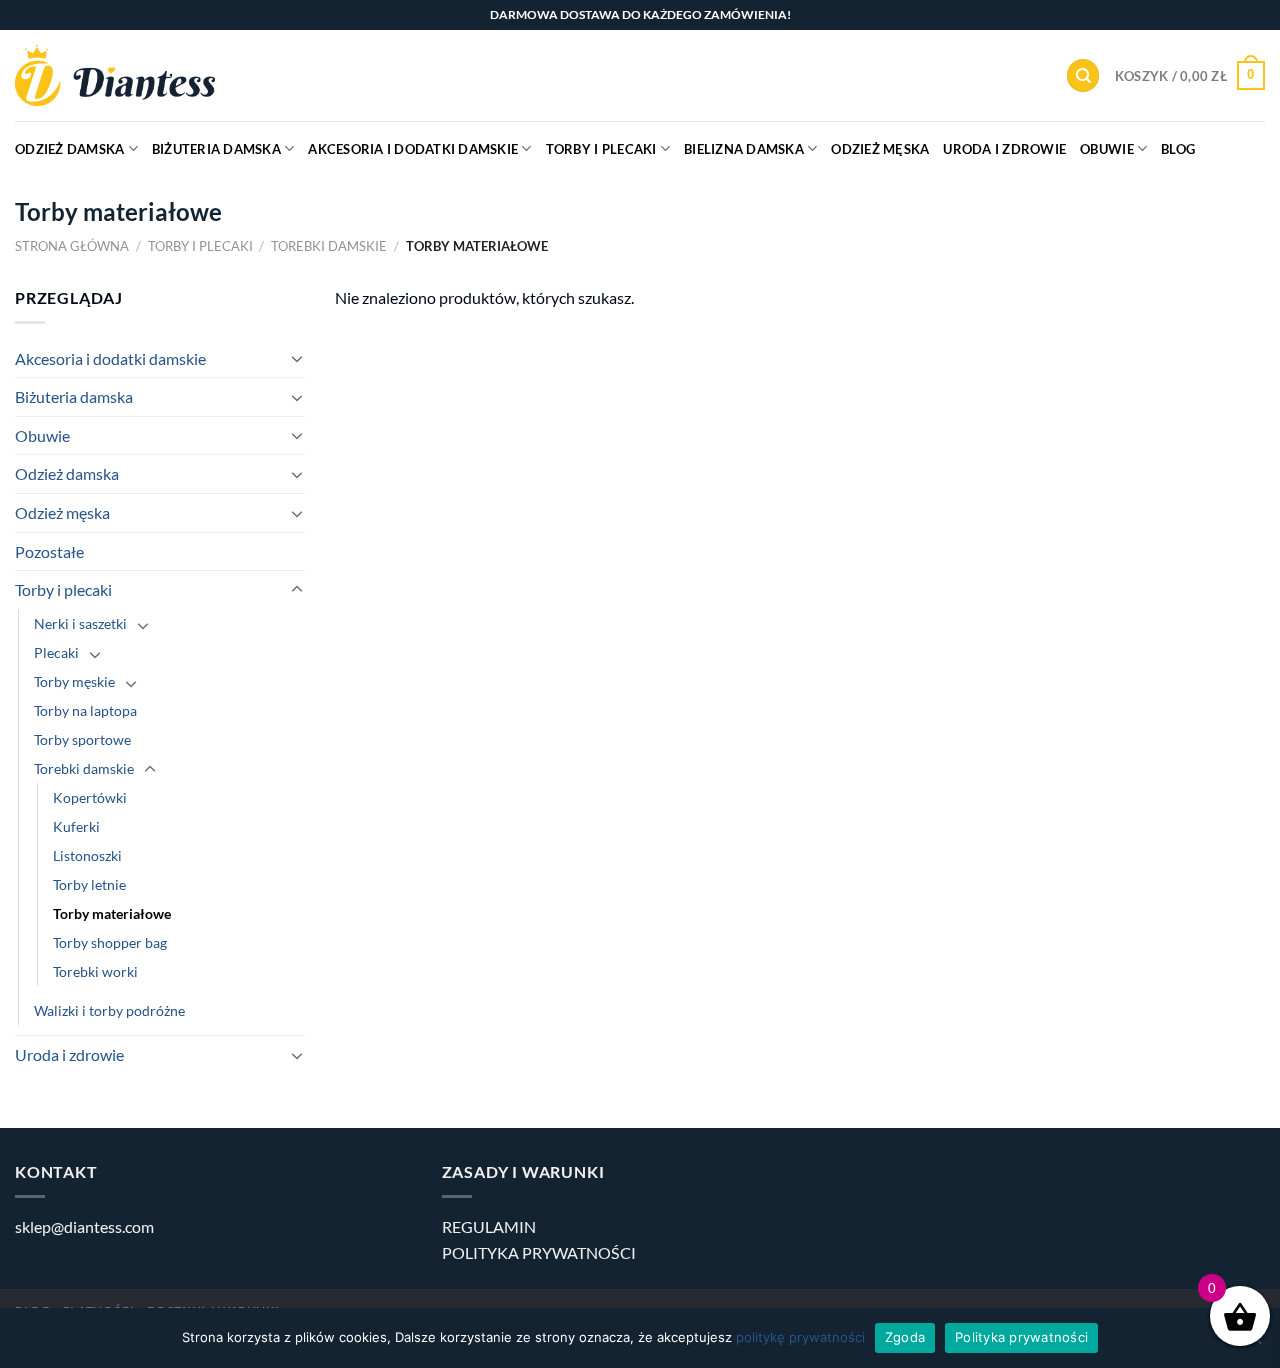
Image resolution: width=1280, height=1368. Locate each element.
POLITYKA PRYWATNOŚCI (539, 1252)
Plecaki (56, 652)
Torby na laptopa (85, 710)
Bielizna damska (744, 149)
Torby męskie (74, 681)
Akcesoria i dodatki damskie (413, 149)
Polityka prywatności (1021, 1337)
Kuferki (76, 826)
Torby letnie (89, 884)
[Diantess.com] (115, 75)
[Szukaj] (1083, 75)
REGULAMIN (489, 1226)
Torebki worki (95, 971)
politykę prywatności (800, 1337)
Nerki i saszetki (80, 623)
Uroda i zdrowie (1004, 149)
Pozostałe (49, 551)
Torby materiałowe (112, 913)
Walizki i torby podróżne (109, 1010)
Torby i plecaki (601, 149)
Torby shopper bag (110, 942)
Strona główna (72, 246)
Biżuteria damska (216, 149)
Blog (1178, 149)
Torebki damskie (329, 246)
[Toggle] (297, 358)
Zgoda (905, 1337)
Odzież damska (69, 149)
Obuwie (1107, 149)
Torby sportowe (82, 739)
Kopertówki (90, 797)
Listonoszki (87, 855)
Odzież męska (880, 149)
